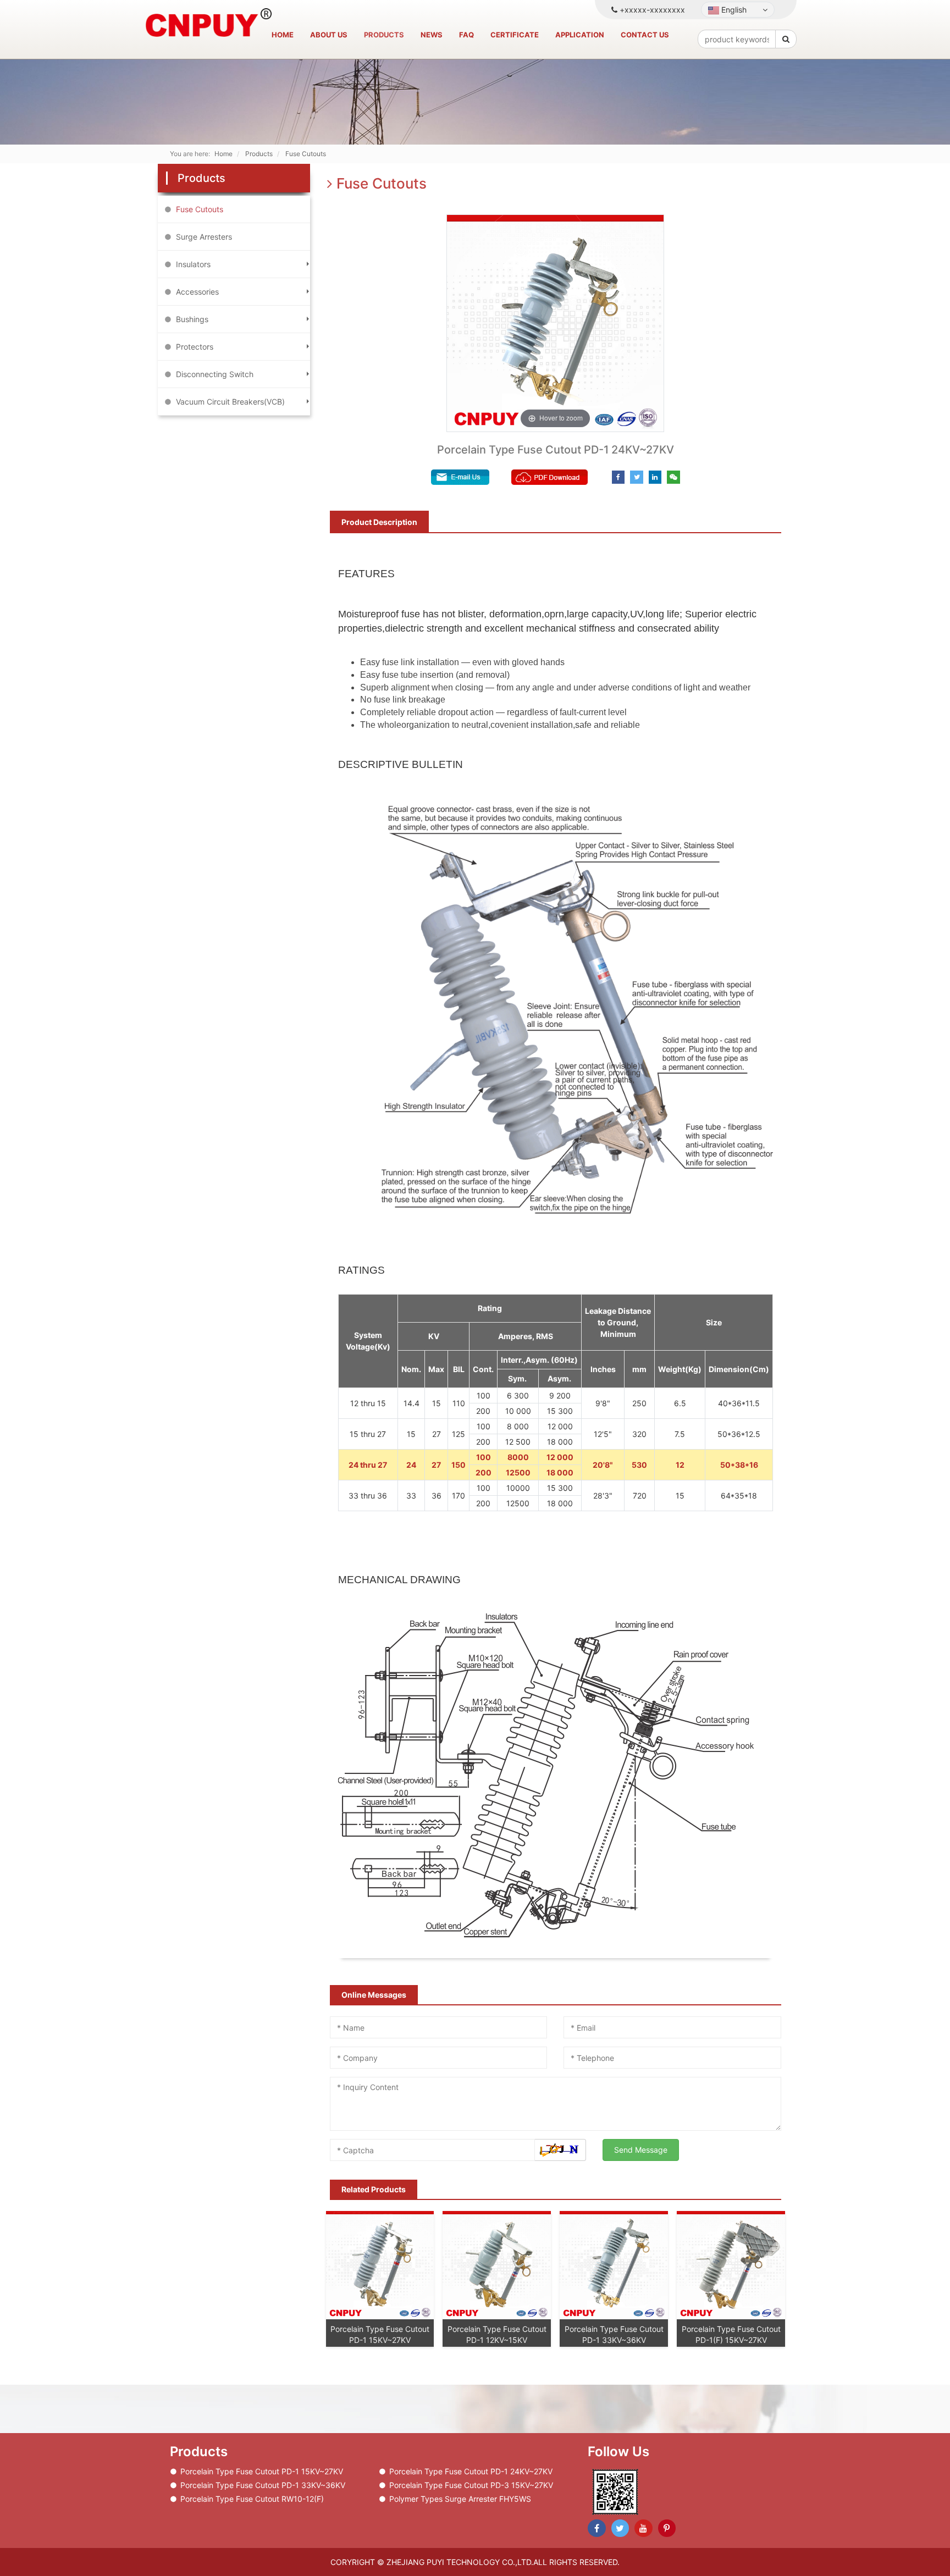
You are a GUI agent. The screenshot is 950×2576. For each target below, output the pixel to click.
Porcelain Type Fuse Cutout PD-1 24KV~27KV (471, 2471)
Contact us (645, 35)
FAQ (466, 35)
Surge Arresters (204, 237)
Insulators (193, 264)
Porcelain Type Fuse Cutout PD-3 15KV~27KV (471, 2485)
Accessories (197, 292)
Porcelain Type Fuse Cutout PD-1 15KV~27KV (262, 2471)
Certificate (515, 35)
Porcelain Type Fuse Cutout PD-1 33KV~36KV (263, 2485)
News (432, 35)
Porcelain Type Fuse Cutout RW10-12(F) (252, 2499)
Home (283, 35)
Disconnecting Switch (215, 374)
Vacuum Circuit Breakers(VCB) (230, 402)
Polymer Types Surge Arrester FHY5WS (460, 2499)
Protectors (195, 347)
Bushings (192, 319)
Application (580, 35)
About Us (329, 35)
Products (384, 35)
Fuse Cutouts (200, 209)
